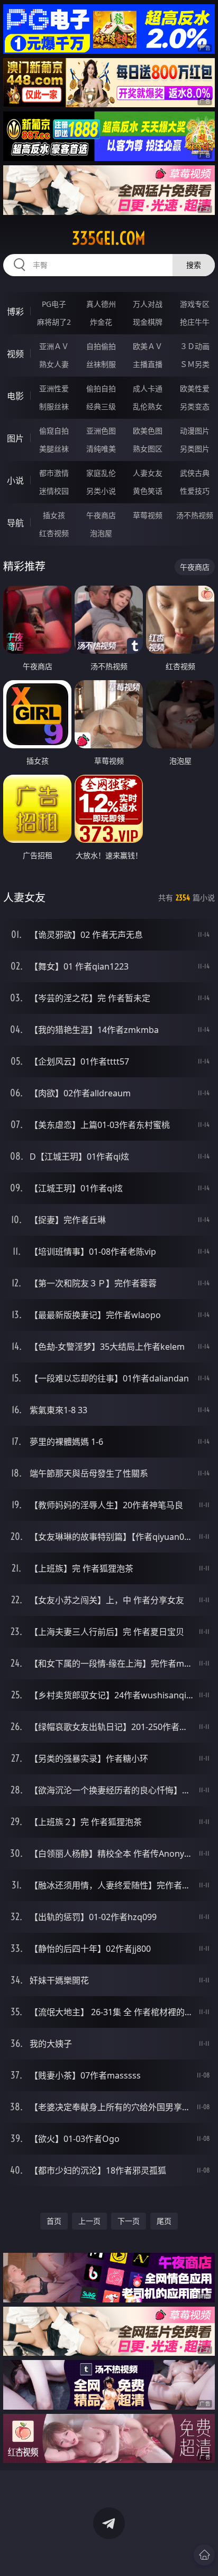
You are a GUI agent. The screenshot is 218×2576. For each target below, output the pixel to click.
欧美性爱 (195, 388)
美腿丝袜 (54, 449)
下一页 (129, 2221)
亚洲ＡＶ (54, 346)
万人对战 (148, 304)
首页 (54, 2221)
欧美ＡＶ (148, 346)
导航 (15, 523)
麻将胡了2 (54, 322)
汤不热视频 (195, 515)
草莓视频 (148, 515)
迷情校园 (54, 491)
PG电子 (54, 304)
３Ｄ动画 (195, 346)
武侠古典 (195, 473)
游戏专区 (195, 304)
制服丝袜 (54, 406)
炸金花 (101, 322)
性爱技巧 (195, 491)
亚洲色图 (101, 431)
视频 (15, 354)
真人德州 (101, 304)
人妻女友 (148, 473)
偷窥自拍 (54, 431)
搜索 (194, 265)
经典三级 (101, 406)
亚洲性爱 (54, 388)
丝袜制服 (101, 364)
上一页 (89, 2221)
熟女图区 (148, 449)
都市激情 (54, 473)
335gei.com (109, 238)
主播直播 (148, 364)
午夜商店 (101, 515)
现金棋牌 (148, 322)
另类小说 (101, 491)
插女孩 (54, 515)
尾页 (164, 2221)
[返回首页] (204, 2555)
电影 (15, 396)
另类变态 (195, 406)
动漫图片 (195, 431)
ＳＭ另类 (195, 364)
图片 (15, 438)
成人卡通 (148, 388)
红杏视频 (54, 533)
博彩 (15, 312)
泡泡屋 (101, 533)
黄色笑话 (148, 491)
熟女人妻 (54, 364)
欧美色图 (148, 431)
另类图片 (195, 449)
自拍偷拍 (101, 346)
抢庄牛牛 (195, 322)
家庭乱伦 (101, 473)
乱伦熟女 (148, 406)
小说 (15, 481)
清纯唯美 (101, 449)
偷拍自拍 (101, 388)
